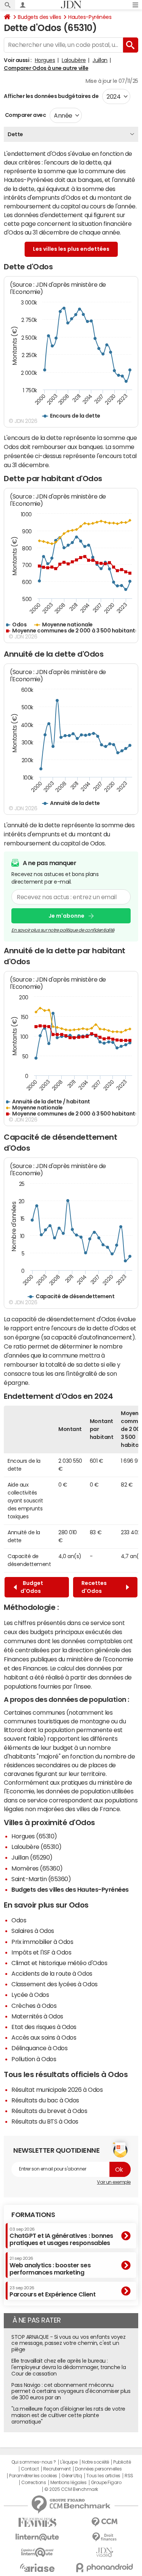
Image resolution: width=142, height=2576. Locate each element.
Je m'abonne (66, 916)
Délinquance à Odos (39, 2048)
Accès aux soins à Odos (44, 2037)
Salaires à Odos (33, 1931)
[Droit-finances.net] (105, 2537)
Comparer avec (25, 115)
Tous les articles (103, 2476)
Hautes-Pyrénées (90, 17)
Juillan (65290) (32, 1857)
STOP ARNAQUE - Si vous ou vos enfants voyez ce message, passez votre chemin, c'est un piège (68, 2343)
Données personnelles (98, 2469)
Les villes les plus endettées (71, 249)
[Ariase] (37, 2568)
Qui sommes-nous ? (34, 2462)
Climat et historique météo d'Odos (59, 1963)
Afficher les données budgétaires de (51, 96)
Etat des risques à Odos (44, 2027)
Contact (30, 2469)
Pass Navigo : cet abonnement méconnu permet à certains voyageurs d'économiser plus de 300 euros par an (71, 2391)
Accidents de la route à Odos (52, 1973)
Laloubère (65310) (37, 1847)
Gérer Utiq (72, 2476)
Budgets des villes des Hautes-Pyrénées (70, 1889)
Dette (15, 134)
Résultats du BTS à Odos (45, 2121)
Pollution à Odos (34, 2059)
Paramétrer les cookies (33, 2476)
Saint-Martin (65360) (41, 1879)
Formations (33, 2215)
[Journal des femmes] (37, 2522)
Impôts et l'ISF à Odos (41, 1952)
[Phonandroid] (105, 2567)
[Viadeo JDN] (105, 2552)
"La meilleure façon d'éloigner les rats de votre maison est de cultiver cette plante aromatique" (68, 2415)
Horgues (45, 60)
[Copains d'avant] (37, 2552)
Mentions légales (68, 2483)
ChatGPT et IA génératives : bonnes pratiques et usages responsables (61, 2237)
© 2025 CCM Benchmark (71, 2489)
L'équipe (69, 2462)
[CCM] (105, 2522)
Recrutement (57, 2469)
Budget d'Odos (32, 1587)
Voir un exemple (114, 2182)
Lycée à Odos (30, 1995)
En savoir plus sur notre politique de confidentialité (63, 930)
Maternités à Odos (37, 2016)
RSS (129, 2476)
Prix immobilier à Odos (42, 1942)
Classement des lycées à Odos (55, 1984)
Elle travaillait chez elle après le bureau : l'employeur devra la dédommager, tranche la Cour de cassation (69, 2367)
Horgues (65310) (34, 1836)
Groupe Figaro (106, 2483)
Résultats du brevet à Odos (49, 2111)
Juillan (100, 60)
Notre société (95, 2462)
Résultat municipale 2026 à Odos (57, 2090)
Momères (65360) (37, 1868)
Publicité (122, 2462)
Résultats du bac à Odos (45, 2100)
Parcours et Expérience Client (52, 2292)
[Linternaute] (37, 2537)
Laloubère (74, 60)
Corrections (34, 2483)
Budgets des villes (39, 17)
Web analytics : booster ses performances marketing (50, 2266)
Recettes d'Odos (94, 1587)
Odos (19, 1920)
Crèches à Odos (34, 2006)
